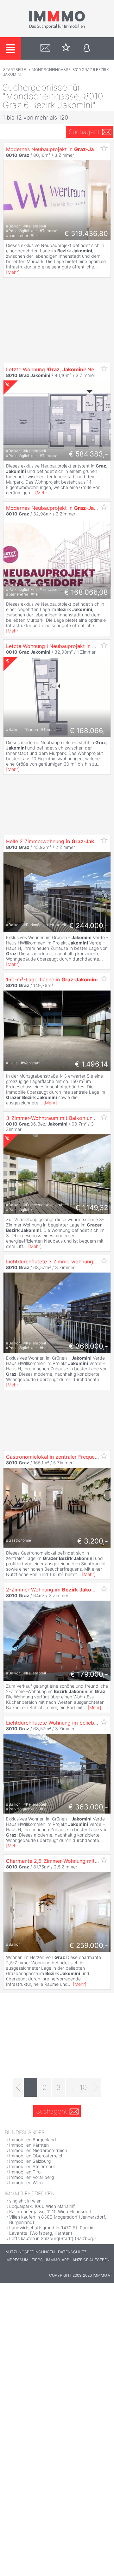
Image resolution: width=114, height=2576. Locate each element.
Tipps (37, 2260)
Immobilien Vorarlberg (32, 2177)
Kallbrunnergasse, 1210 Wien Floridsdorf (50, 2211)
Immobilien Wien (26, 2182)
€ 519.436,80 (86, 233)
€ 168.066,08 (86, 592)
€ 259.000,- (89, 1945)
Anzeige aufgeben (91, 2260)
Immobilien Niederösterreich (38, 2150)
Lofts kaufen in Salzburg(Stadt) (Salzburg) (53, 2238)
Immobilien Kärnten (29, 2145)
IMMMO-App (58, 2260)
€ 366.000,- (88, 1346)
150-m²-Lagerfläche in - (52, 979)
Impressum (17, 2260)
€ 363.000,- (88, 1807)
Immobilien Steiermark (32, 2166)
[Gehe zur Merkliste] (66, 48)
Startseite (15, 70)
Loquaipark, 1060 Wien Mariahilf (42, 2206)
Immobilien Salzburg (30, 2161)
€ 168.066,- (89, 731)
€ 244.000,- (89, 926)
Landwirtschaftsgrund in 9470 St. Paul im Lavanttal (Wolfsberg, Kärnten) (52, 2230)
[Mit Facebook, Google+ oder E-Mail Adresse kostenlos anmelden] (87, 48)
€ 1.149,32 (92, 1208)
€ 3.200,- (93, 1541)
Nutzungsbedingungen (30, 2252)
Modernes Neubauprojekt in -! (59, 508)
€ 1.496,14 (91, 1064)
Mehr (13, 272)
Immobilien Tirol (25, 2172)
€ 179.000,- (89, 1674)
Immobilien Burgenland (33, 2140)
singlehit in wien (25, 2201)
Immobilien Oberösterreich (36, 2156)
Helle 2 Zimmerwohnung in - (57, 841)
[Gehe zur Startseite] (57, 27)
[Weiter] (95, 2087)
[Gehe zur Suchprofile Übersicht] (45, 48)
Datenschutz (72, 2252)
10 (83, 2087)
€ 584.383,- (88, 454)
